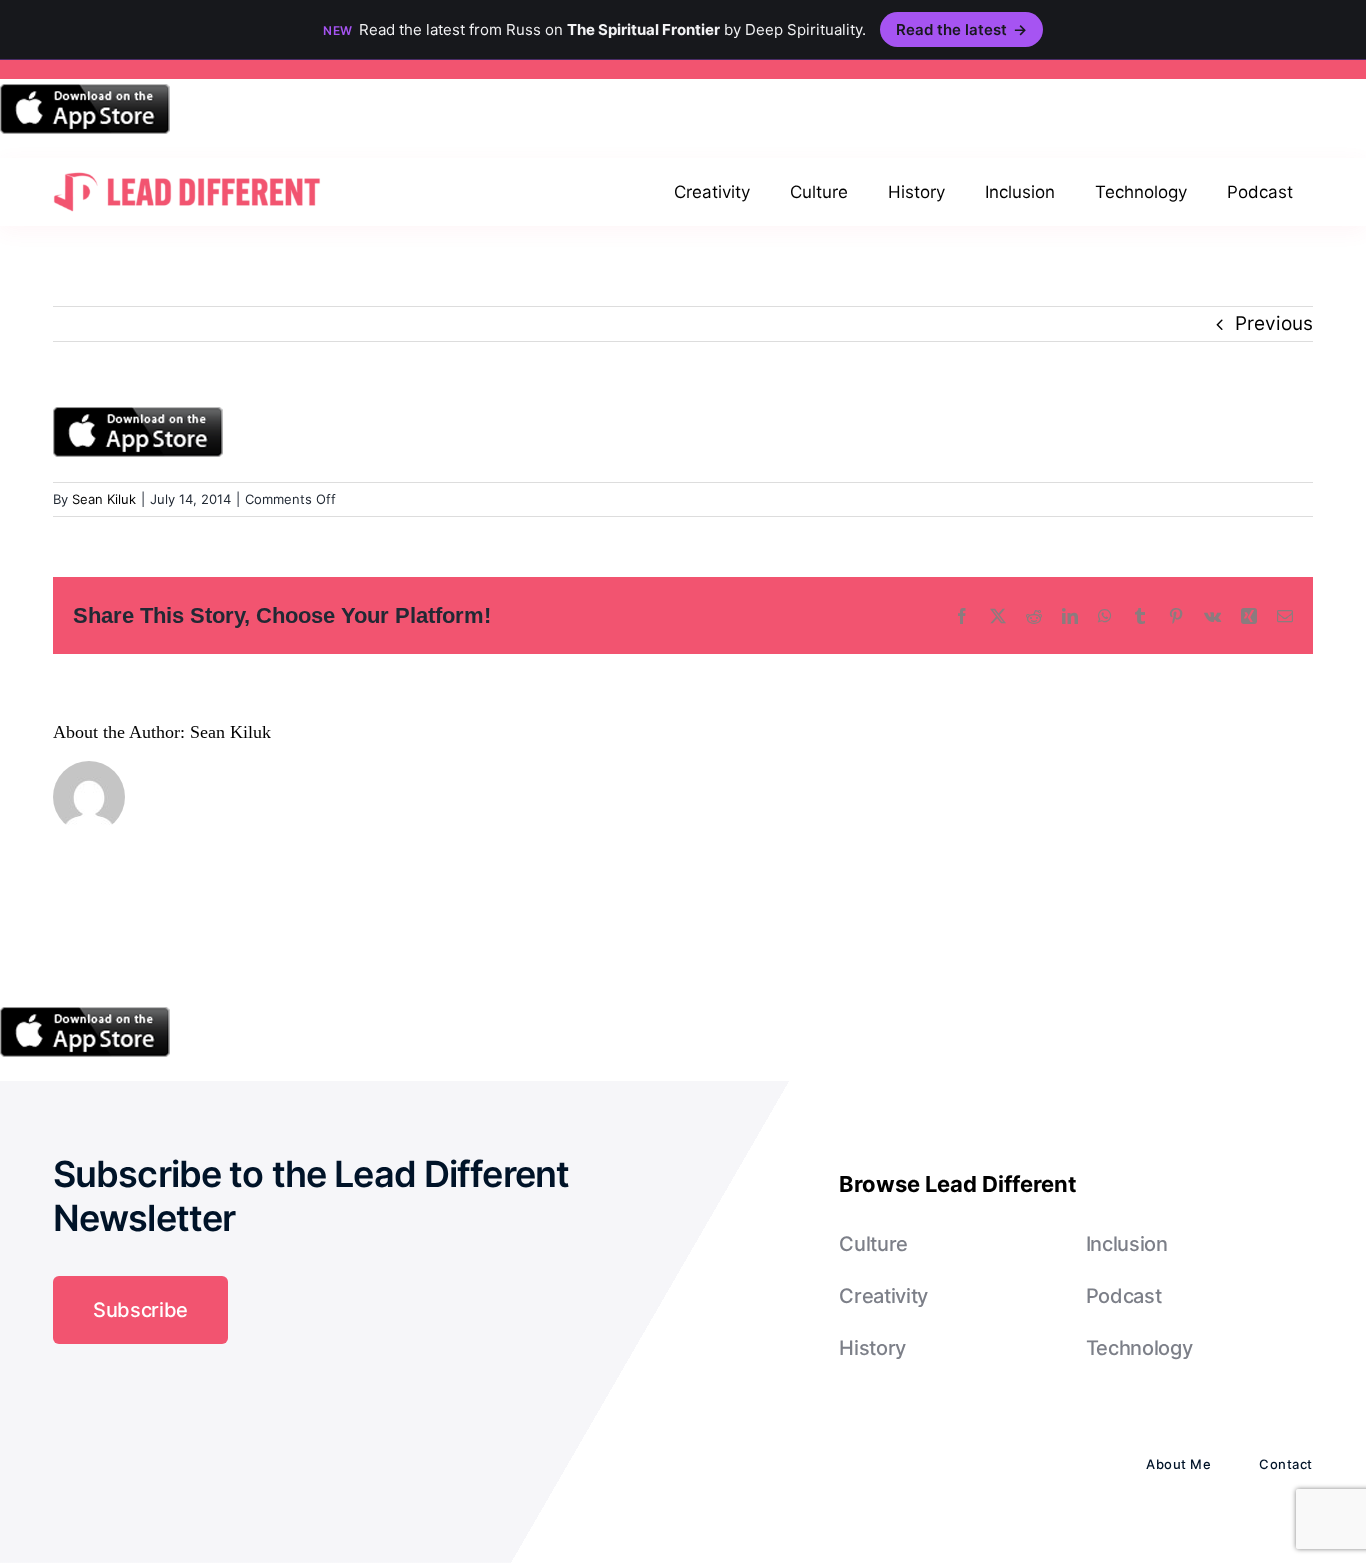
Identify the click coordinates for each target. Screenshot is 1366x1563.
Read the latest (961, 29)
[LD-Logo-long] (187, 170)
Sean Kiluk (104, 499)
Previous (1274, 323)
